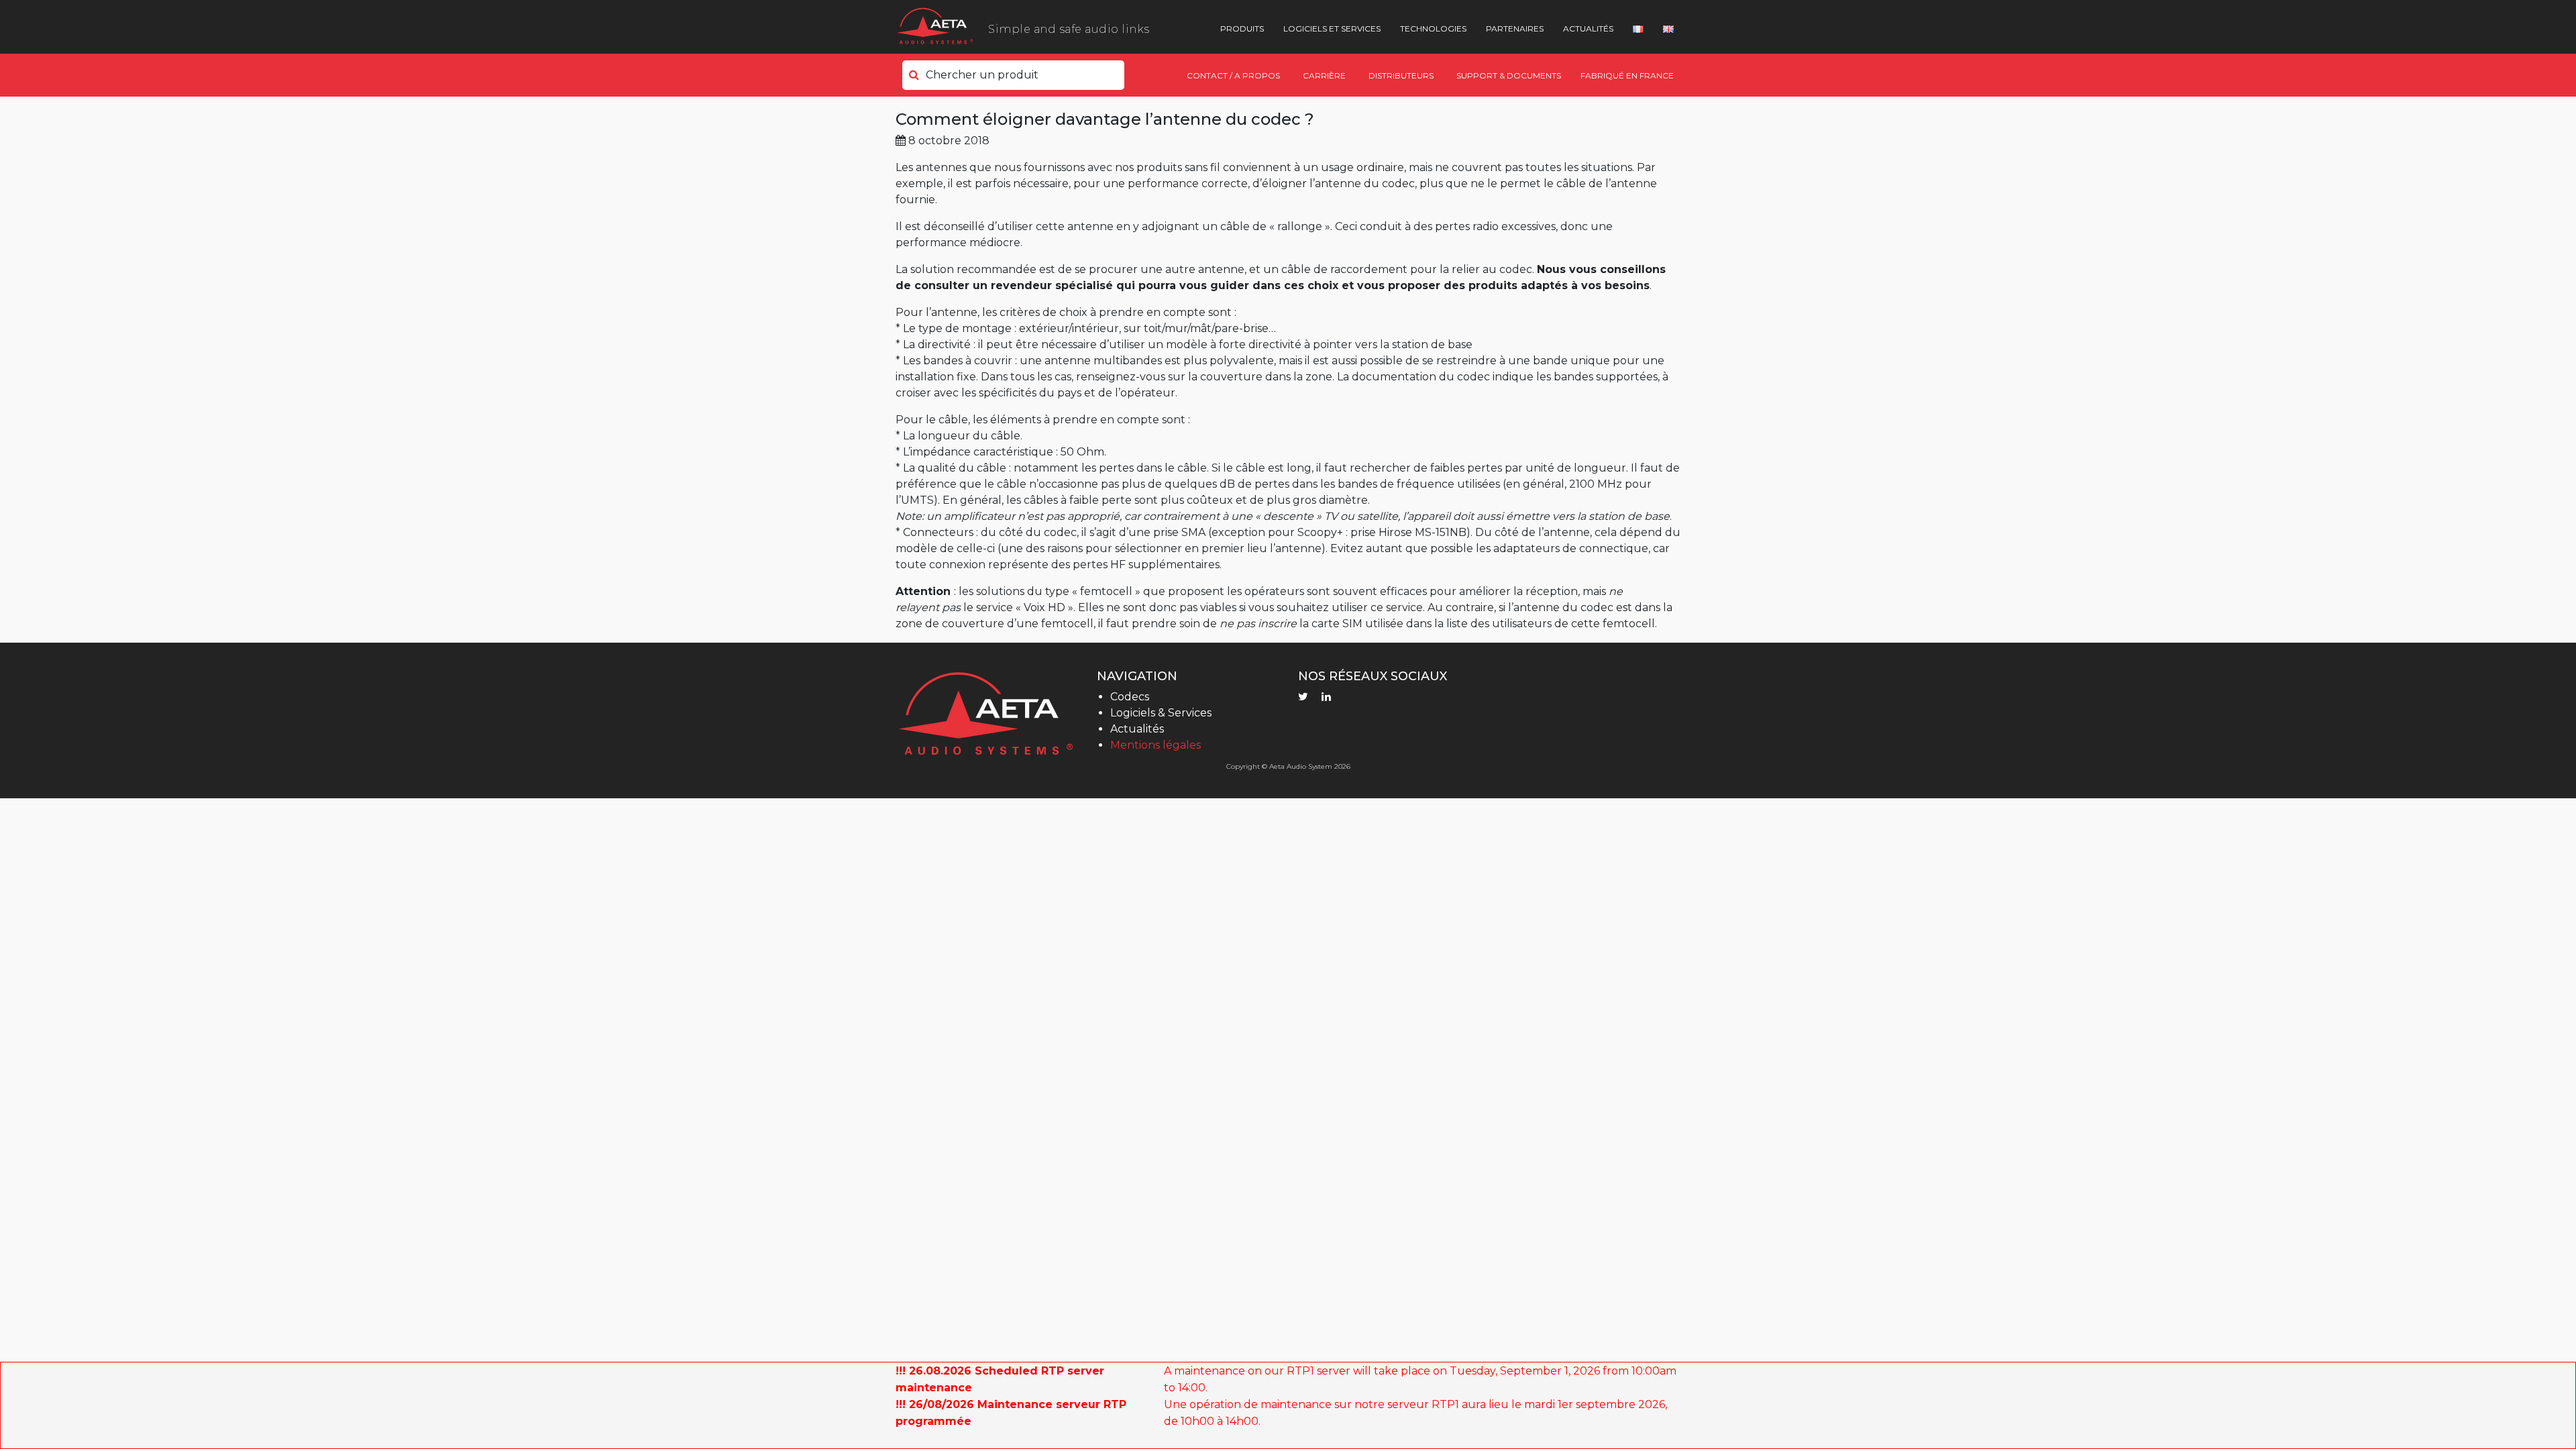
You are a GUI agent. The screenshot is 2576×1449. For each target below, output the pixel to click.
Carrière (1324, 75)
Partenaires (1515, 29)
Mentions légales (1156, 745)
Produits (1242, 29)
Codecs (1130, 697)
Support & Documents (1509, 75)
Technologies (1433, 29)
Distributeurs (1401, 75)
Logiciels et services (1332, 29)
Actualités (1588, 29)
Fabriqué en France (1627, 75)
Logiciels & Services (1161, 713)
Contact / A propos (1233, 75)
